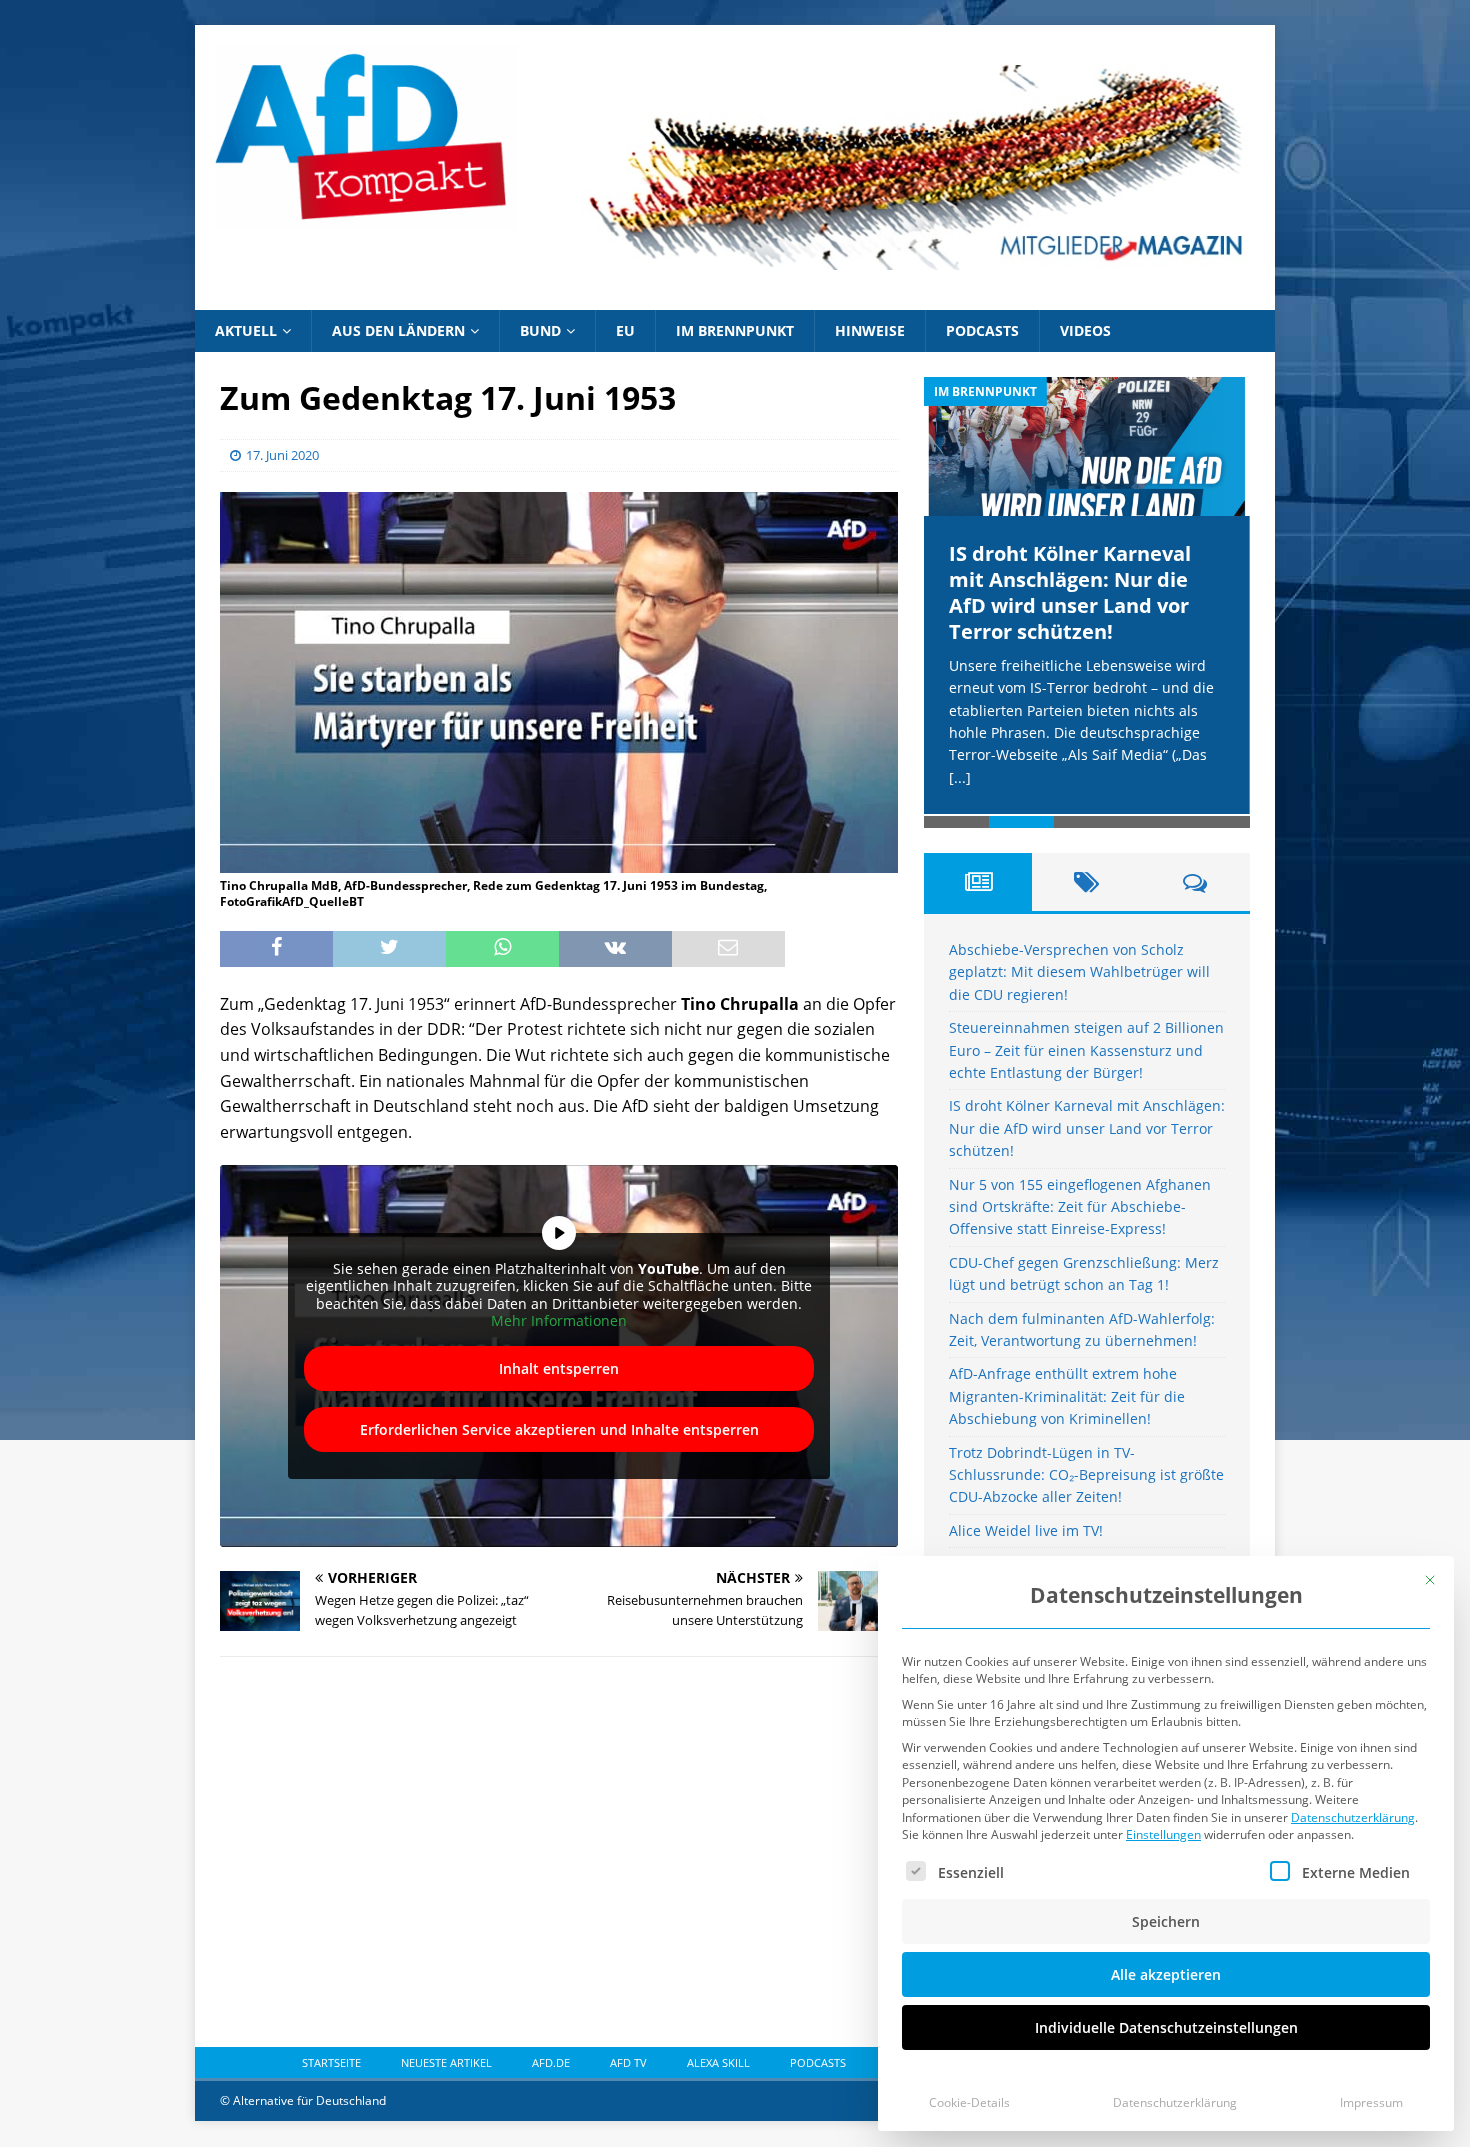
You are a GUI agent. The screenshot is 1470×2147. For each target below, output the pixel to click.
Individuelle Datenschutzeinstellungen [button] (1166, 2027)
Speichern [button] (1166, 1921)
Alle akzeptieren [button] (1166, 1974)
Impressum (1371, 2102)
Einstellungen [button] (1163, 1834)
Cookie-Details (969, 2102)
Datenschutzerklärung (1353, 1817)
